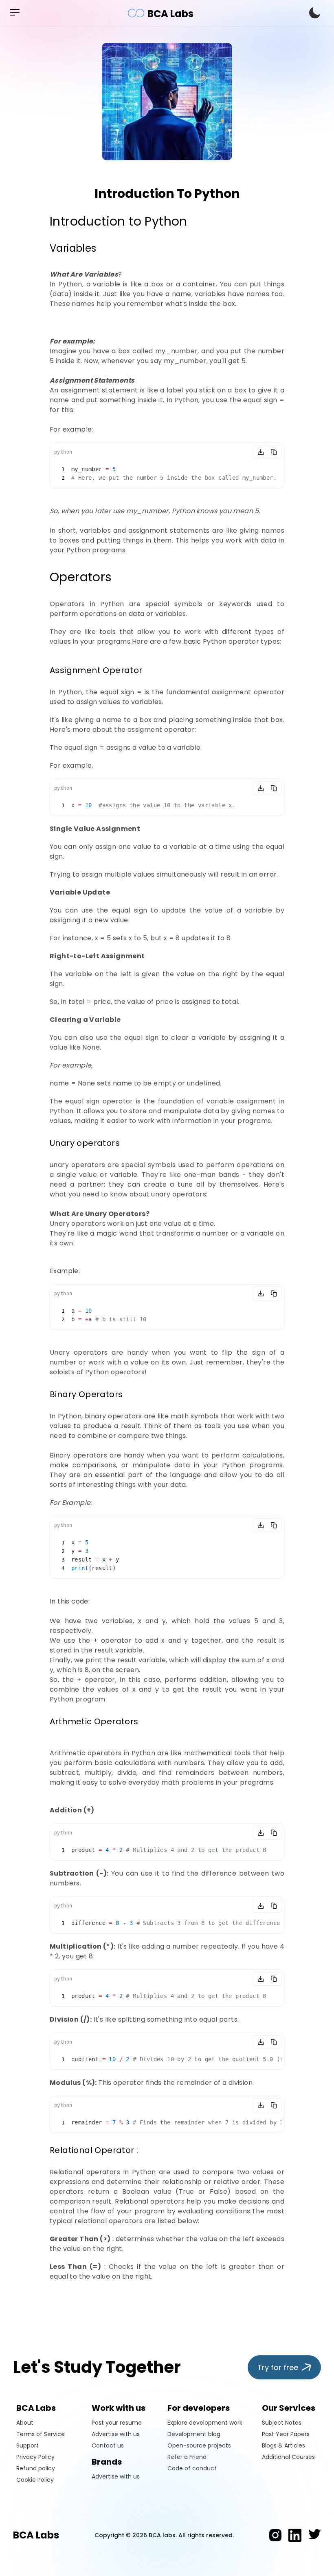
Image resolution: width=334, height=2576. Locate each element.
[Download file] (261, 452)
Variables (73, 248)
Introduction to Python (119, 221)
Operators (81, 577)
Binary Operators (86, 1394)
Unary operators (85, 1143)
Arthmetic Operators (94, 1721)
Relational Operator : (94, 2150)
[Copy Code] (274, 452)
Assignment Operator (96, 670)
